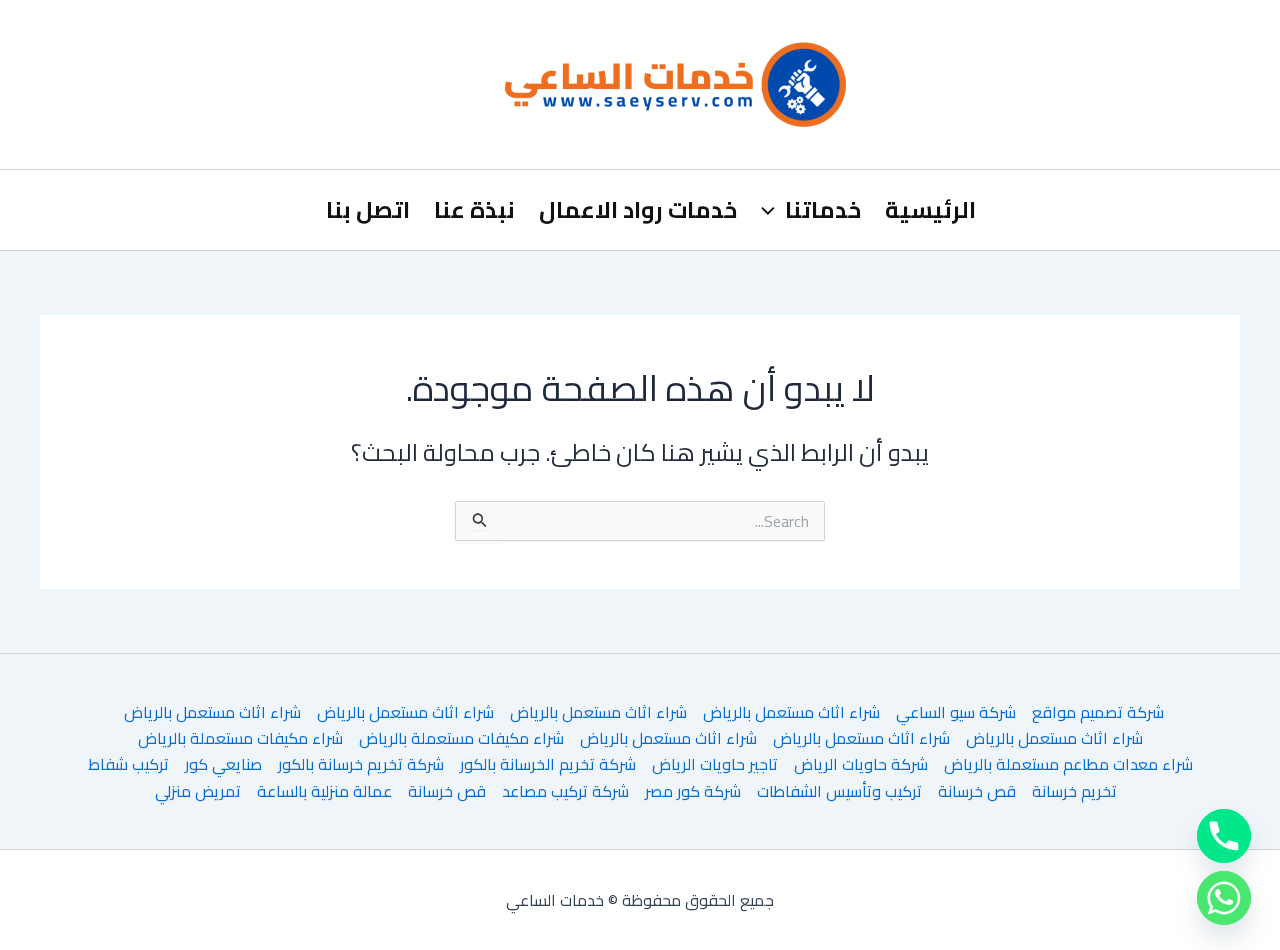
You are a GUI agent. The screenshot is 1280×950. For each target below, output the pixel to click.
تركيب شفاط (128, 764)
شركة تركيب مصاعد (565, 791)
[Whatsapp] (1224, 898)
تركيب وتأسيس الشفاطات (839, 791)
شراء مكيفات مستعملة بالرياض (461, 738)
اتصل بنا (368, 209)
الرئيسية (930, 209)
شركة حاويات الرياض (861, 764)
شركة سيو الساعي (956, 712)
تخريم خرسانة (1074, 791)
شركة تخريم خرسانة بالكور (361, 764)
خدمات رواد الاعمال (638, 209)
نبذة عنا (474, 209)
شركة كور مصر (693, 791)
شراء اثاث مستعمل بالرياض (791, 712)
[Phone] (1224, 836)
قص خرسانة (977, 791)
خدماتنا (823, 209)
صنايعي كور (223, 764)
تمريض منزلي (198, 791)
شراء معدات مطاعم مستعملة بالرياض (1068, 764)
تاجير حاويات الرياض (715, 764)
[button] (773, 210)
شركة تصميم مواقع (1098, 712)
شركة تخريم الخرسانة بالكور (548, 764)
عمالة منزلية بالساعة (324, 791)
